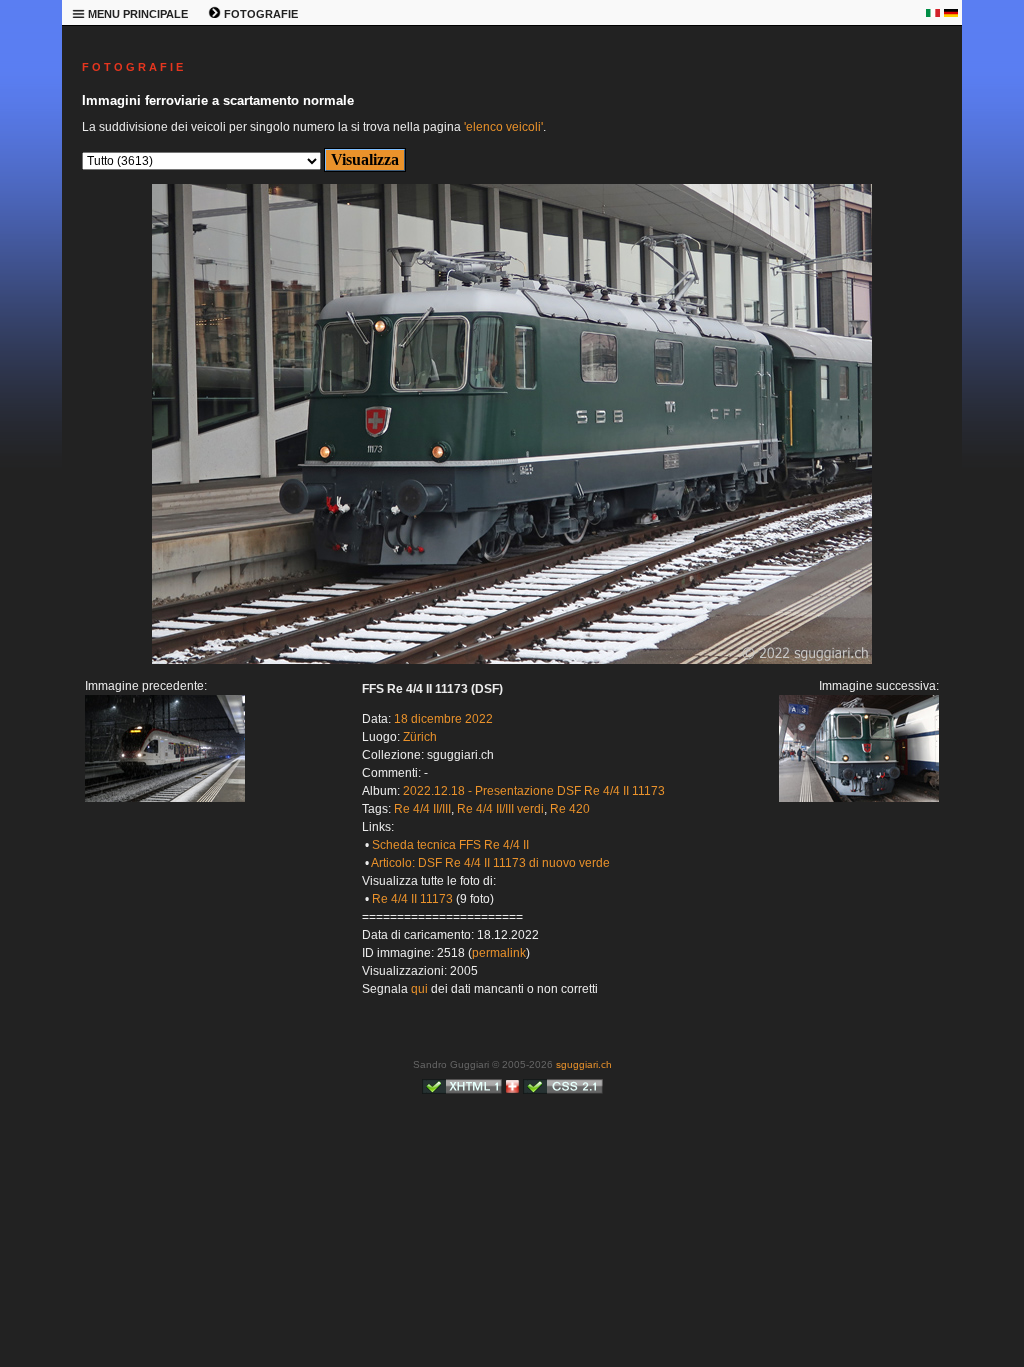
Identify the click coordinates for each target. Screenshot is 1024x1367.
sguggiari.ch (584, 1064)
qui (419, 989)
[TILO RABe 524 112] (165, 798)
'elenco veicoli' (503, 127)
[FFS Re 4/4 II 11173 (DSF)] (512, 660)
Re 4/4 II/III (422, 809)
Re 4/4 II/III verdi (500, 809)
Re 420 (570, 809)
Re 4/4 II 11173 (412, 899)
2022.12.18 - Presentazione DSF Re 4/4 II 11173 (534, 791)
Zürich (420, 737)
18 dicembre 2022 (443, 719)
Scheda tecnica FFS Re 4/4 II (450, 845)
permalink (499, 953)
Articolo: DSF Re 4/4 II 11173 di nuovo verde (490, 863)
